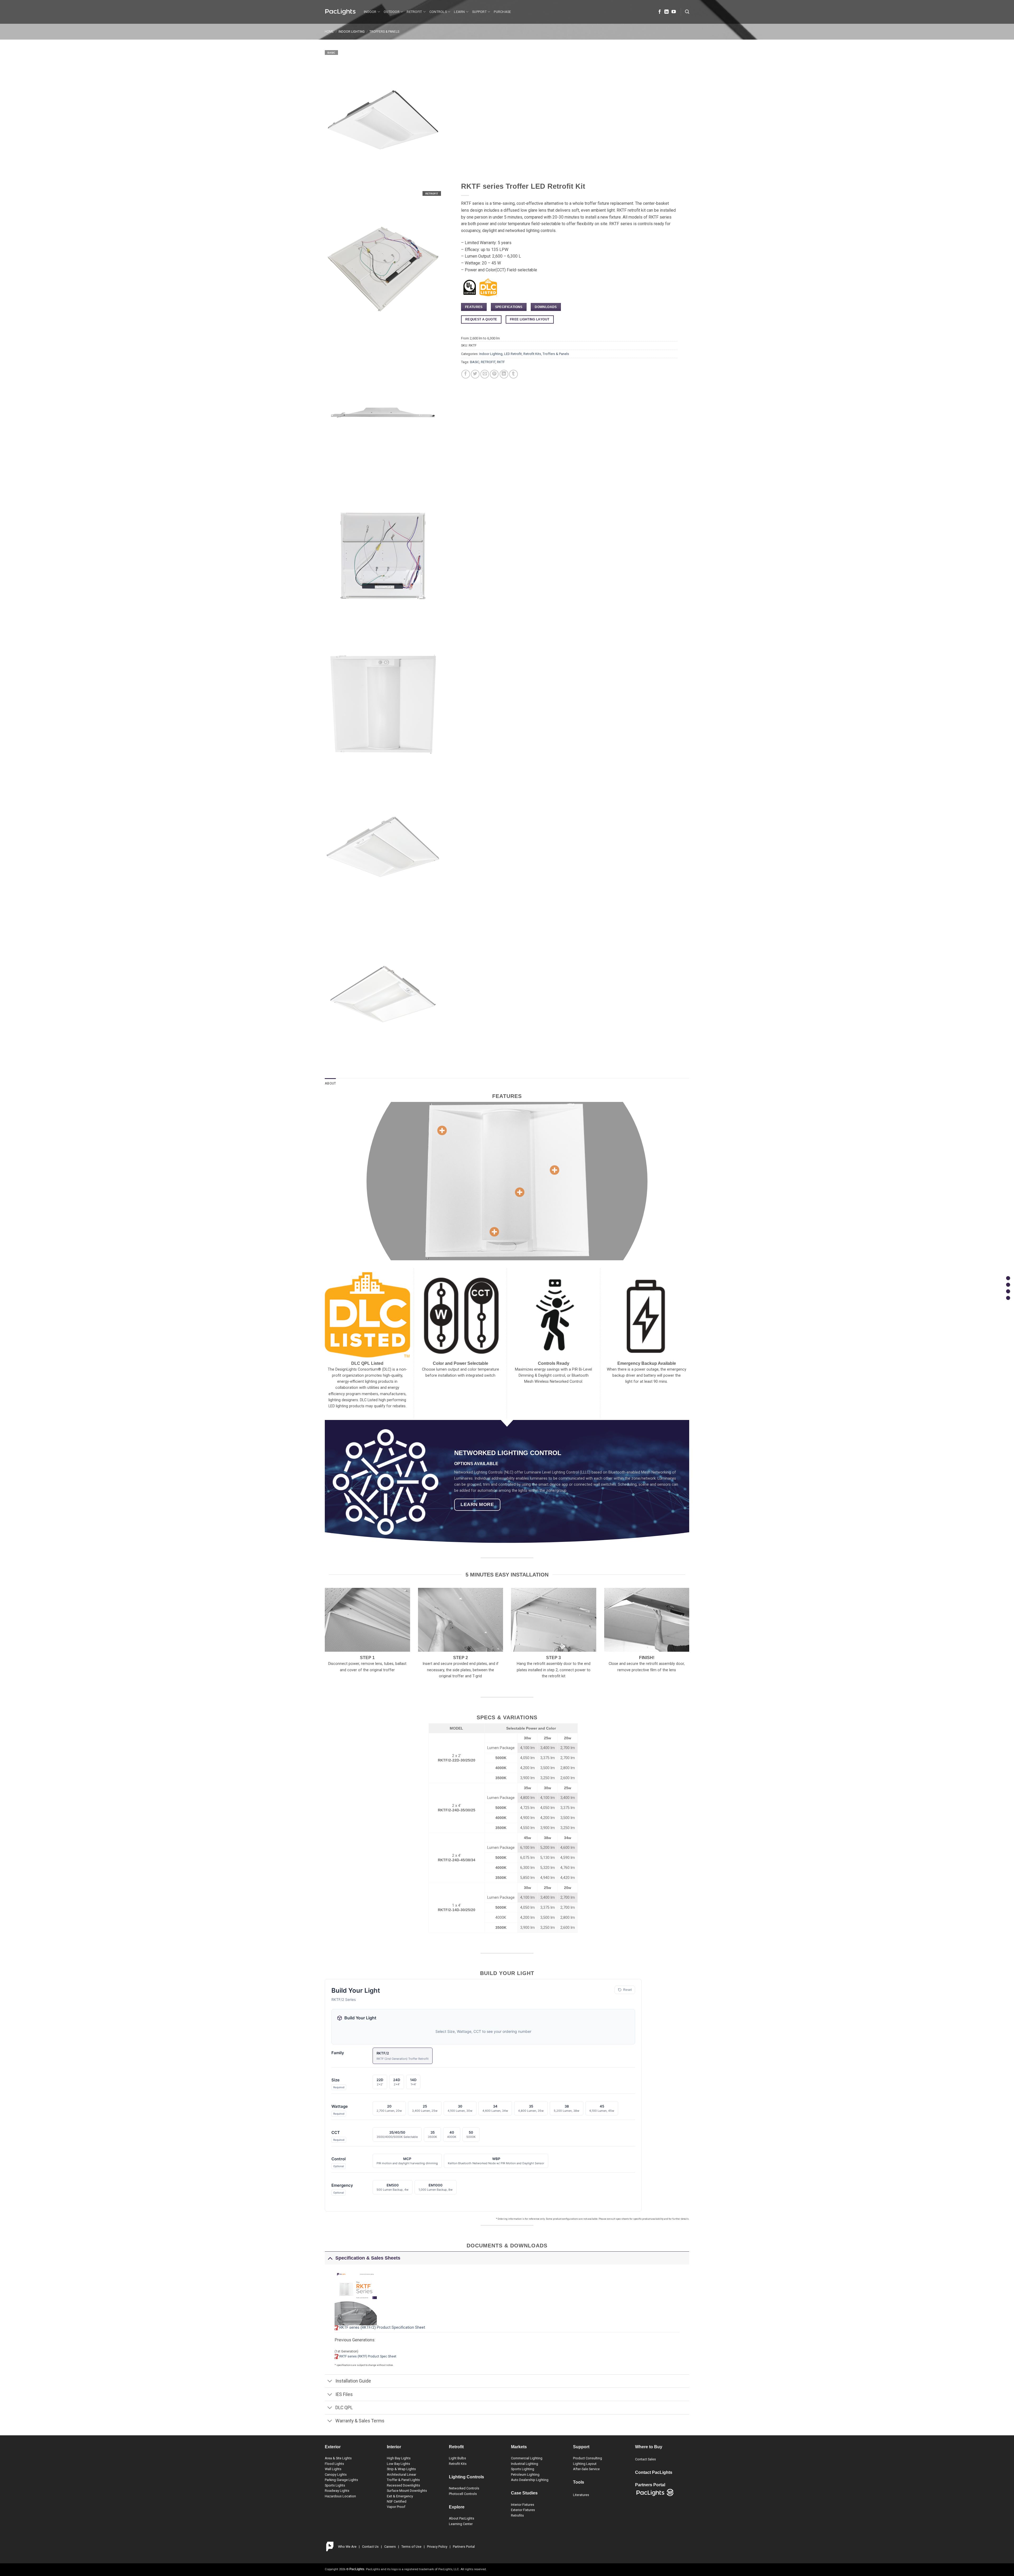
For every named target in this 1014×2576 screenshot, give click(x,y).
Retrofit (414, 12)
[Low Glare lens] (520, 1192)
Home (329, 32)
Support (479, 12)
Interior (394, 2447)
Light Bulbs (457, 2458)
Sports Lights (335, 2485)
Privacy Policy (437, 2547)
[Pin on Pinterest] (494, 374)
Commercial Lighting (527, 2458)
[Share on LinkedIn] (504, 374)
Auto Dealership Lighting (530, 2480)
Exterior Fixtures (523, 2510)
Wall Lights (333, 2469)
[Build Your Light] (1008, 1291)
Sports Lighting (523, 2469)
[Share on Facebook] (466, 374)
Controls (438, 12)
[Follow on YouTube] (674, 12)
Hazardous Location (340, 2496)
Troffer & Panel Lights (403, 2480)
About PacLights (462, 2518)
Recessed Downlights (403, 2485)
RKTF (501, 362)
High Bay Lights (399, 2458)
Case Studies (524, 2493)
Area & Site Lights (338, 2458)
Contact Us (370, 2547)
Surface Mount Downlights (407, 2491)
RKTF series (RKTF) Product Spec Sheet (368, 2356)
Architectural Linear (402, 2475)
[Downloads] (1008, 1298)
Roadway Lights (337, 2491)
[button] (687, 12)
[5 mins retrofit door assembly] (442, 1130)
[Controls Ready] (494, 1232)
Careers (390, 2547)
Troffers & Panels (384, 32)
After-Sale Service (586, 2469)
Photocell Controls (463, 2494)
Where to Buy (649, 2447)
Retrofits (517, 2515)
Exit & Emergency (400, 2496)
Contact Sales (646, 2459)
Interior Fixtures (523, 2505)
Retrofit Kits (532, 354)
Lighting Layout (585, 2464)
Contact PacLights (654, 2472)
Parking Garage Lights (341, 2480)
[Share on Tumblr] (513, 374)
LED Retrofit (513, 354)
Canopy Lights (336, 2475)
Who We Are (347, 2547)
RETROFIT (488, 362)
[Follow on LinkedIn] (666, 12)
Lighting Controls (466, 2477)
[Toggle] (330, 2258)
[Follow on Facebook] (660, 12)
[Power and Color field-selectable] (555, 1170)
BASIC (475, 362)
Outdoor (392, 12)
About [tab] (330, 1083)
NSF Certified (397, 2501)
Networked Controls (464, 2488)
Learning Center (461, 2524)
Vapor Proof (396, 2507)
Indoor (370, 12)
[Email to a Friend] (485, 374)
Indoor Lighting (352, 32)
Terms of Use (411, 2547)
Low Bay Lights (398, 2464)
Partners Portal (464, 2547)
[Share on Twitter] (475, 374)
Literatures (581, 2495)
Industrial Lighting (525, 2464)
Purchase (502, 12)
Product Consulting (588, 2458)
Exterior (333, 2447)
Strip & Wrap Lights (401, 2469)
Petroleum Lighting (525, 2475)
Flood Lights (334, 2464)
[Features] (1008, 1278)
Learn (459, 12)
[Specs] (1008, 1285)
